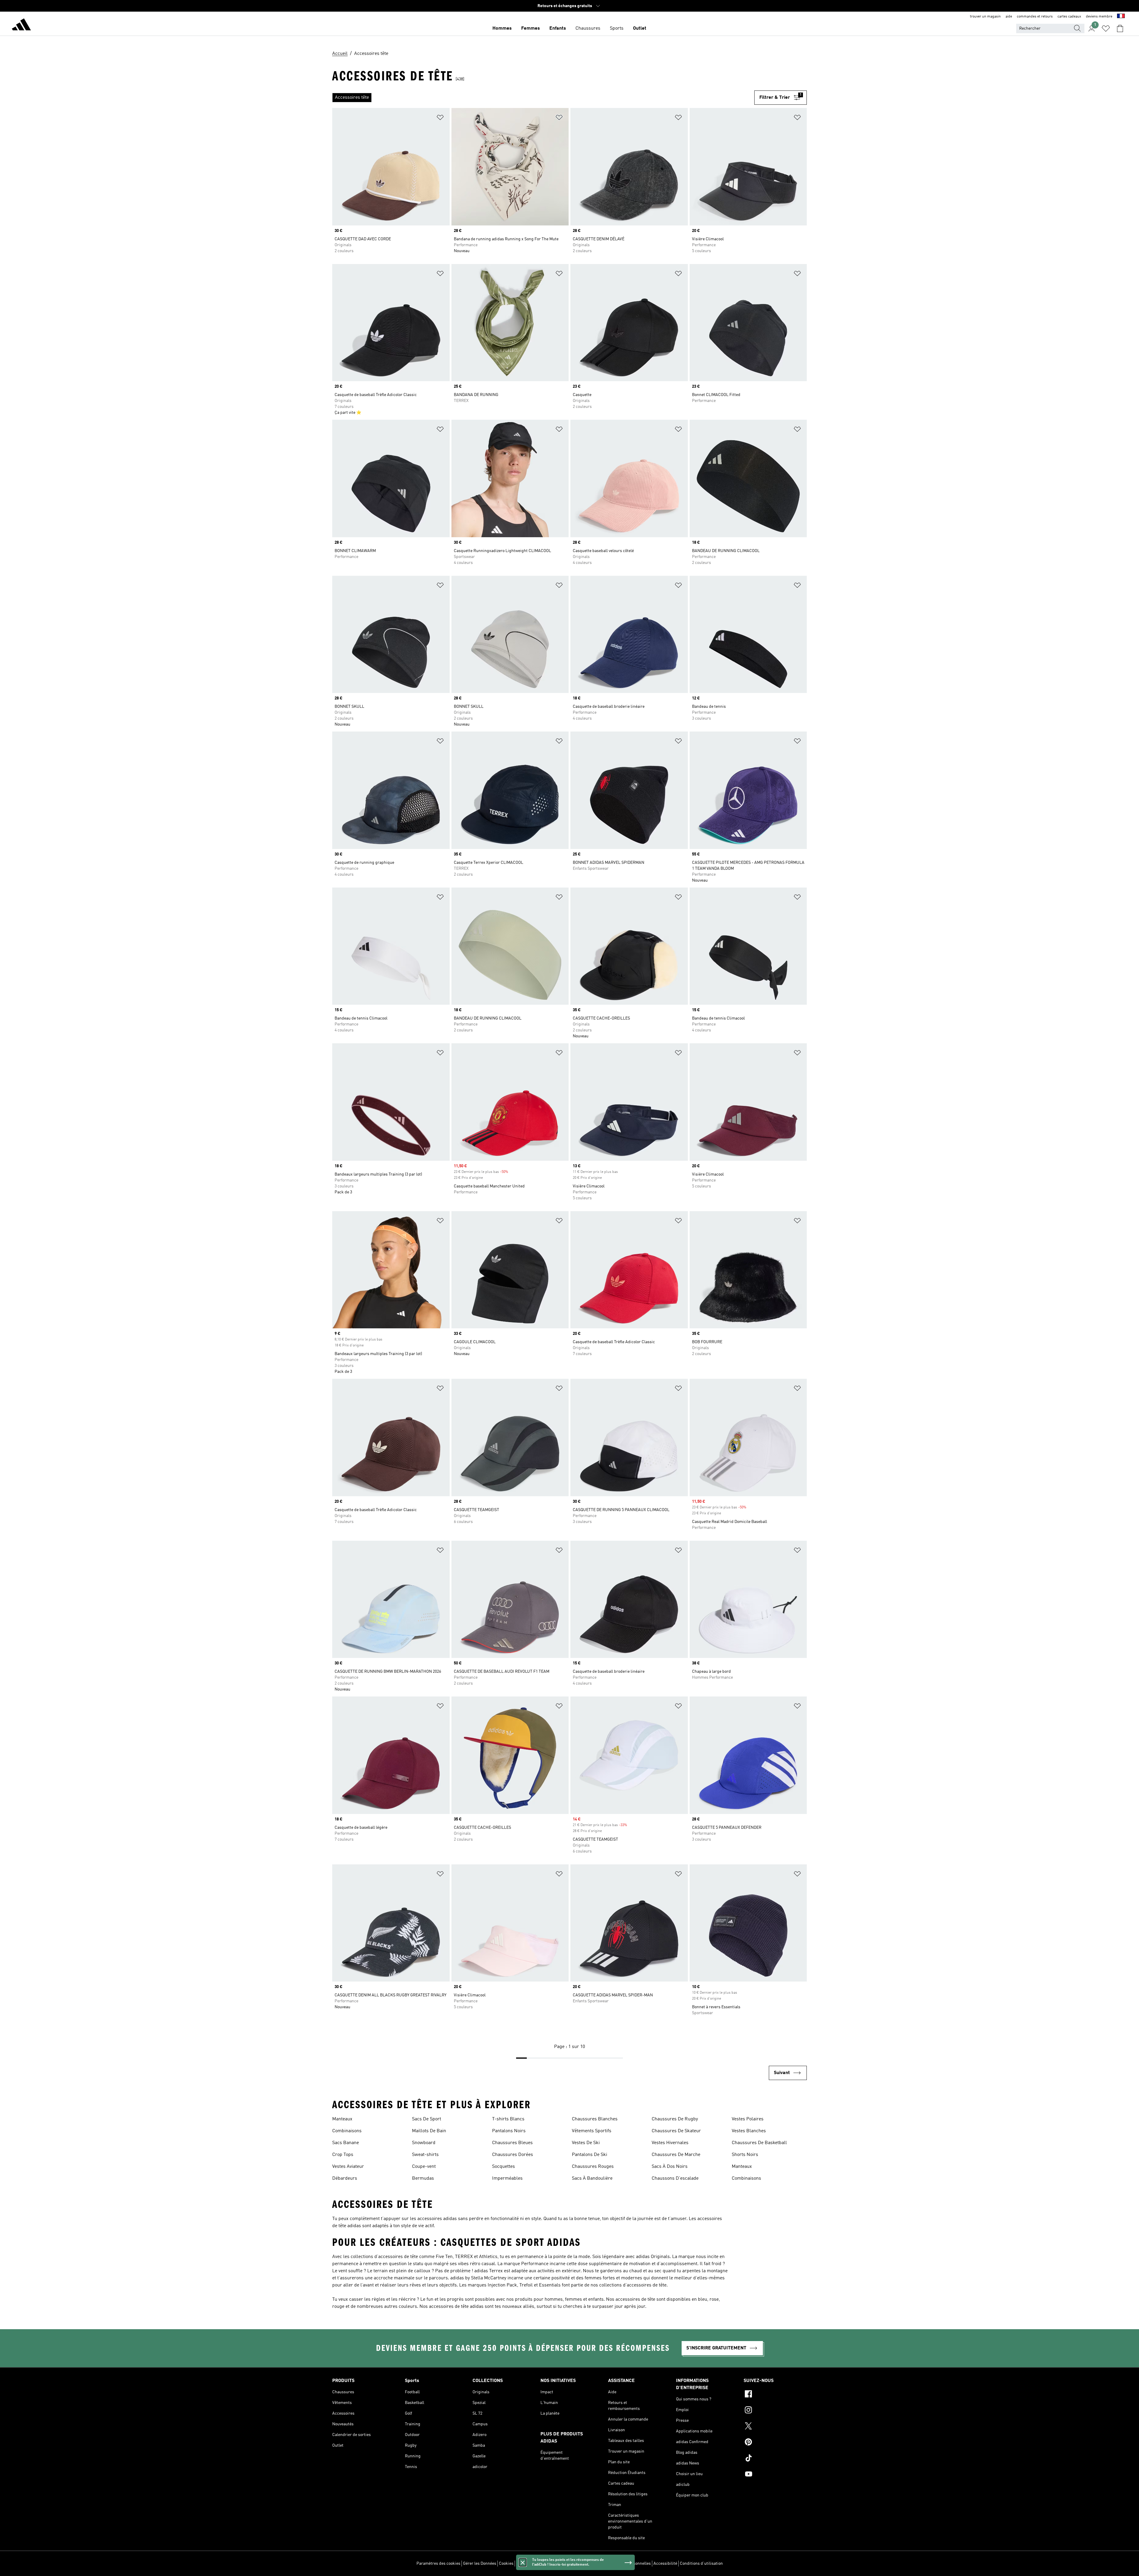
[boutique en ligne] (21, 26)
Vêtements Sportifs (592, 2131)
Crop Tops (343, 2155)
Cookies (506, 2564)
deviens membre (1099, 17)
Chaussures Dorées (513, 2155)
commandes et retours (1035, 17)
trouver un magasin (985, 17)
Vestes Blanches (749, 2131)
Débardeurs (345, 2179)
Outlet (640, 28)
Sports (617, 28)
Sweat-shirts (425, 2155)
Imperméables (507, 2179)
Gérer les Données (480, 2564)
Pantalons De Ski (590, 2155)
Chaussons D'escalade (675, 2179)
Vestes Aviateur (348, 2167)
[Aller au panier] (1120, 28)
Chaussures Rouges (593, 2167)
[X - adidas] (775, 2427)
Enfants (558, 28)
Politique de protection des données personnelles (606, 2564)
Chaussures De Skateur (676, 2131)
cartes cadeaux (1069, 17)
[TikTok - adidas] (775, 2459)
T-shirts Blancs (508, 2119)
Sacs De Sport (427, 2119)
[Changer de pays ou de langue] (1121, 17)
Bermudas (423, 2179)
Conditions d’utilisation (701, 2564)
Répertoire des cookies (537, 2564)
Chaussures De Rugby (675, 2119)
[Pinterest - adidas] (775, 2443)
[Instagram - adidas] (775, 2411)
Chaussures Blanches (595, 2119)
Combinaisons (347, 2131)
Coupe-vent (424, 2167)
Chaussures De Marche (676, 2155)
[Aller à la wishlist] (1106, 28)
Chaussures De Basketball (759, 2143)
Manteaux (342, 2119)
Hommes (502, 28)
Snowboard (424, 2143)
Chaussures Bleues (512, 2143)
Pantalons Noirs (509, 2131)
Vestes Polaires (748, 2119)
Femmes (530, 28)
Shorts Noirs (745, 2155)
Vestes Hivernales (670, 2143)
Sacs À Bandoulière (592, 2179)
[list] (543, 98)
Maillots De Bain (429, 2131)
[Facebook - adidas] (775, 2395)
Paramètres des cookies (438, 2564)
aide (1009, 17)
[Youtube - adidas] (775, 2475)
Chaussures (588, 28)
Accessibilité (665, 2564)
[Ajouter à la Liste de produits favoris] (440, 119)
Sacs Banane (346, 2143)
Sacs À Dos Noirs (670, 2167)
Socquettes (504, 2167)
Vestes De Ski (586, 2143)
